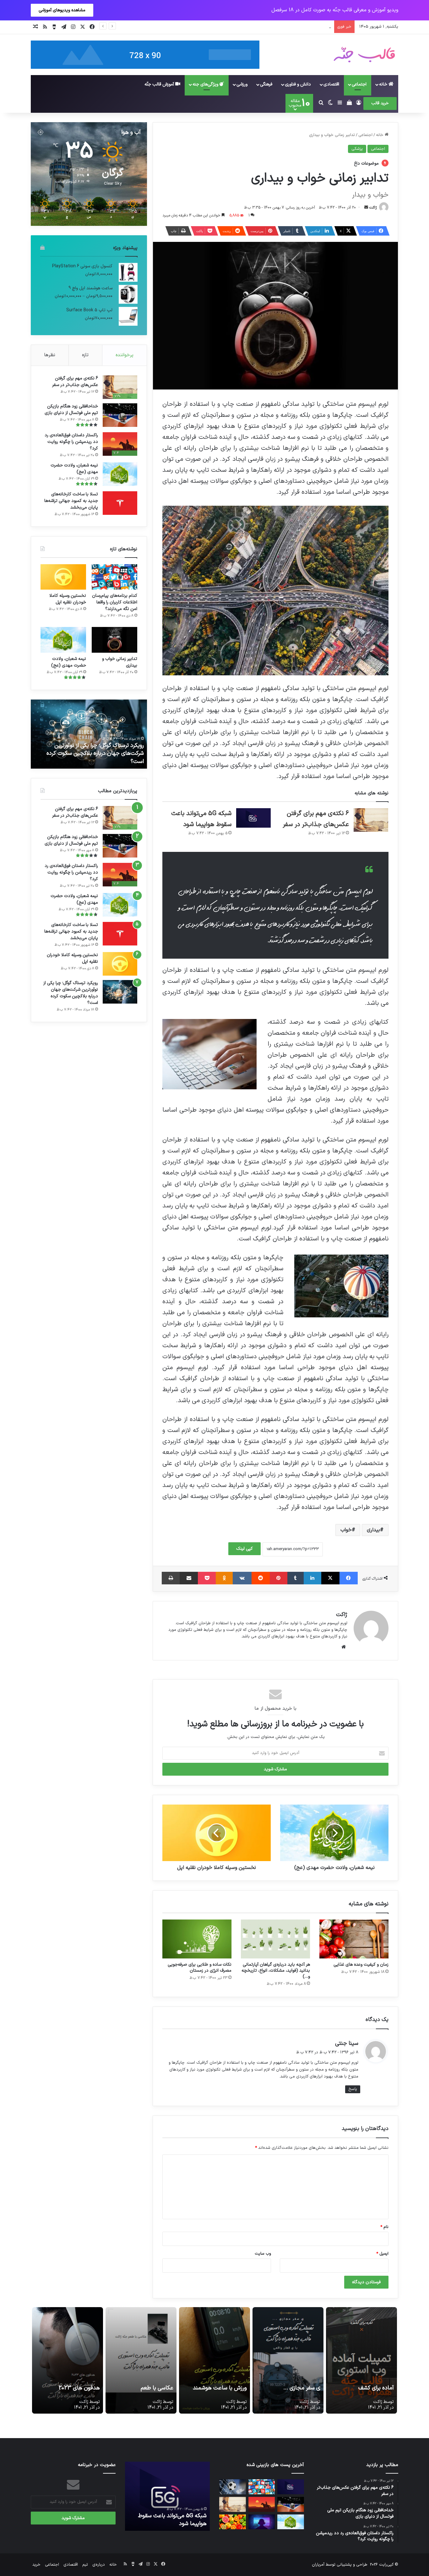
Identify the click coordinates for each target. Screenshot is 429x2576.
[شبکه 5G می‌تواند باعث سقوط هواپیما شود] (253, 818)
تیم (85, 2565)
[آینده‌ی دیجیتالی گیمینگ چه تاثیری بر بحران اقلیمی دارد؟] (262, 2522)
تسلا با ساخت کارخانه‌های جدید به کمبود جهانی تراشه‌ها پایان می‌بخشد (71, 501)
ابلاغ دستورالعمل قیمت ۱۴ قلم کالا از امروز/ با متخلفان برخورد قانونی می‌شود (265, 27)
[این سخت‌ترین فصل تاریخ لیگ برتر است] (233, 2487)
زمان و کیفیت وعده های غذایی (361, 1965)
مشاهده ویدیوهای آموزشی (62, 10)
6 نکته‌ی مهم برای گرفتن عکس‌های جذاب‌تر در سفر (75, 382)
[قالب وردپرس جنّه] (364, 55)
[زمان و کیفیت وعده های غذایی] (354, 1939)
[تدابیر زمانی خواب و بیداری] (114, 640)
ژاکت (373, 208)
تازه (85, 355)
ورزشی (242, 84)
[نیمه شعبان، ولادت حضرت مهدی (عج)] (120, 474)
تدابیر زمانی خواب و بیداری (120, 662)
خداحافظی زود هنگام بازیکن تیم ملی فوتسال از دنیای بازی (71, 410)
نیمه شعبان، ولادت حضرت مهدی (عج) (74, 469)
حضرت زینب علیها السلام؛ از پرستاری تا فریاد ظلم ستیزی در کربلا (89, 757)
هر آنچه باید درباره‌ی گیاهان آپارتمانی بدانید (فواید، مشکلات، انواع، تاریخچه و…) (276, 1971)
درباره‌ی (99, 2565)
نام (384, 2227)
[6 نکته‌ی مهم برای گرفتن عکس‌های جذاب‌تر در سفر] (371, 820)
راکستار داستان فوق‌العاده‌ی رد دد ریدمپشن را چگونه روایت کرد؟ (71, 442)
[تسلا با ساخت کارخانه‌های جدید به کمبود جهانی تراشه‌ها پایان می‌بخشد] (120, 503)
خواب (346, 1530)
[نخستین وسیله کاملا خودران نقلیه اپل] (63, 577)
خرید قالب (380, 103)
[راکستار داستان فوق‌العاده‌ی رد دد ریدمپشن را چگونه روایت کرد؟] (262, 2504)
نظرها (50, 355)
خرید (36, 2565)
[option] (89, 734)
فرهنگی (266, 84)
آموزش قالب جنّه (160, 84)
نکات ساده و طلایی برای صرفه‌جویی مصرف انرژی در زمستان (200, 1968)
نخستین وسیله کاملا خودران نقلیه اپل (68, 599)
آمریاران (318, 2565)
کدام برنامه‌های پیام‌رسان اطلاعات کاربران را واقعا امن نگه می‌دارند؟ (115, 602)
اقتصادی (331, 84)
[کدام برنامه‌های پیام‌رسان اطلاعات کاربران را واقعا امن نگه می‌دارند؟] (114, 577)
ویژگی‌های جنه (206, 84)
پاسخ (353, 2089)
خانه (384, 84)
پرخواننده (125, 355)
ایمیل (382, 2254)
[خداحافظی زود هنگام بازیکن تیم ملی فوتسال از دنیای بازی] (120, 415)
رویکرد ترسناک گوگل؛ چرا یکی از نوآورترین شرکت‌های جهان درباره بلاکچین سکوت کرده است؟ (71, 993)
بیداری (373, 1530)
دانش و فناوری (298, 84)
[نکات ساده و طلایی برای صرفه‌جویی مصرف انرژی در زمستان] (197, 1939)
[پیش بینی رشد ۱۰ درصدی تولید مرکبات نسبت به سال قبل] (233, 2522)
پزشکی (357, 149)
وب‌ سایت (263, 2254)
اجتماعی (359, 84)
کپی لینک (244, 1549)
